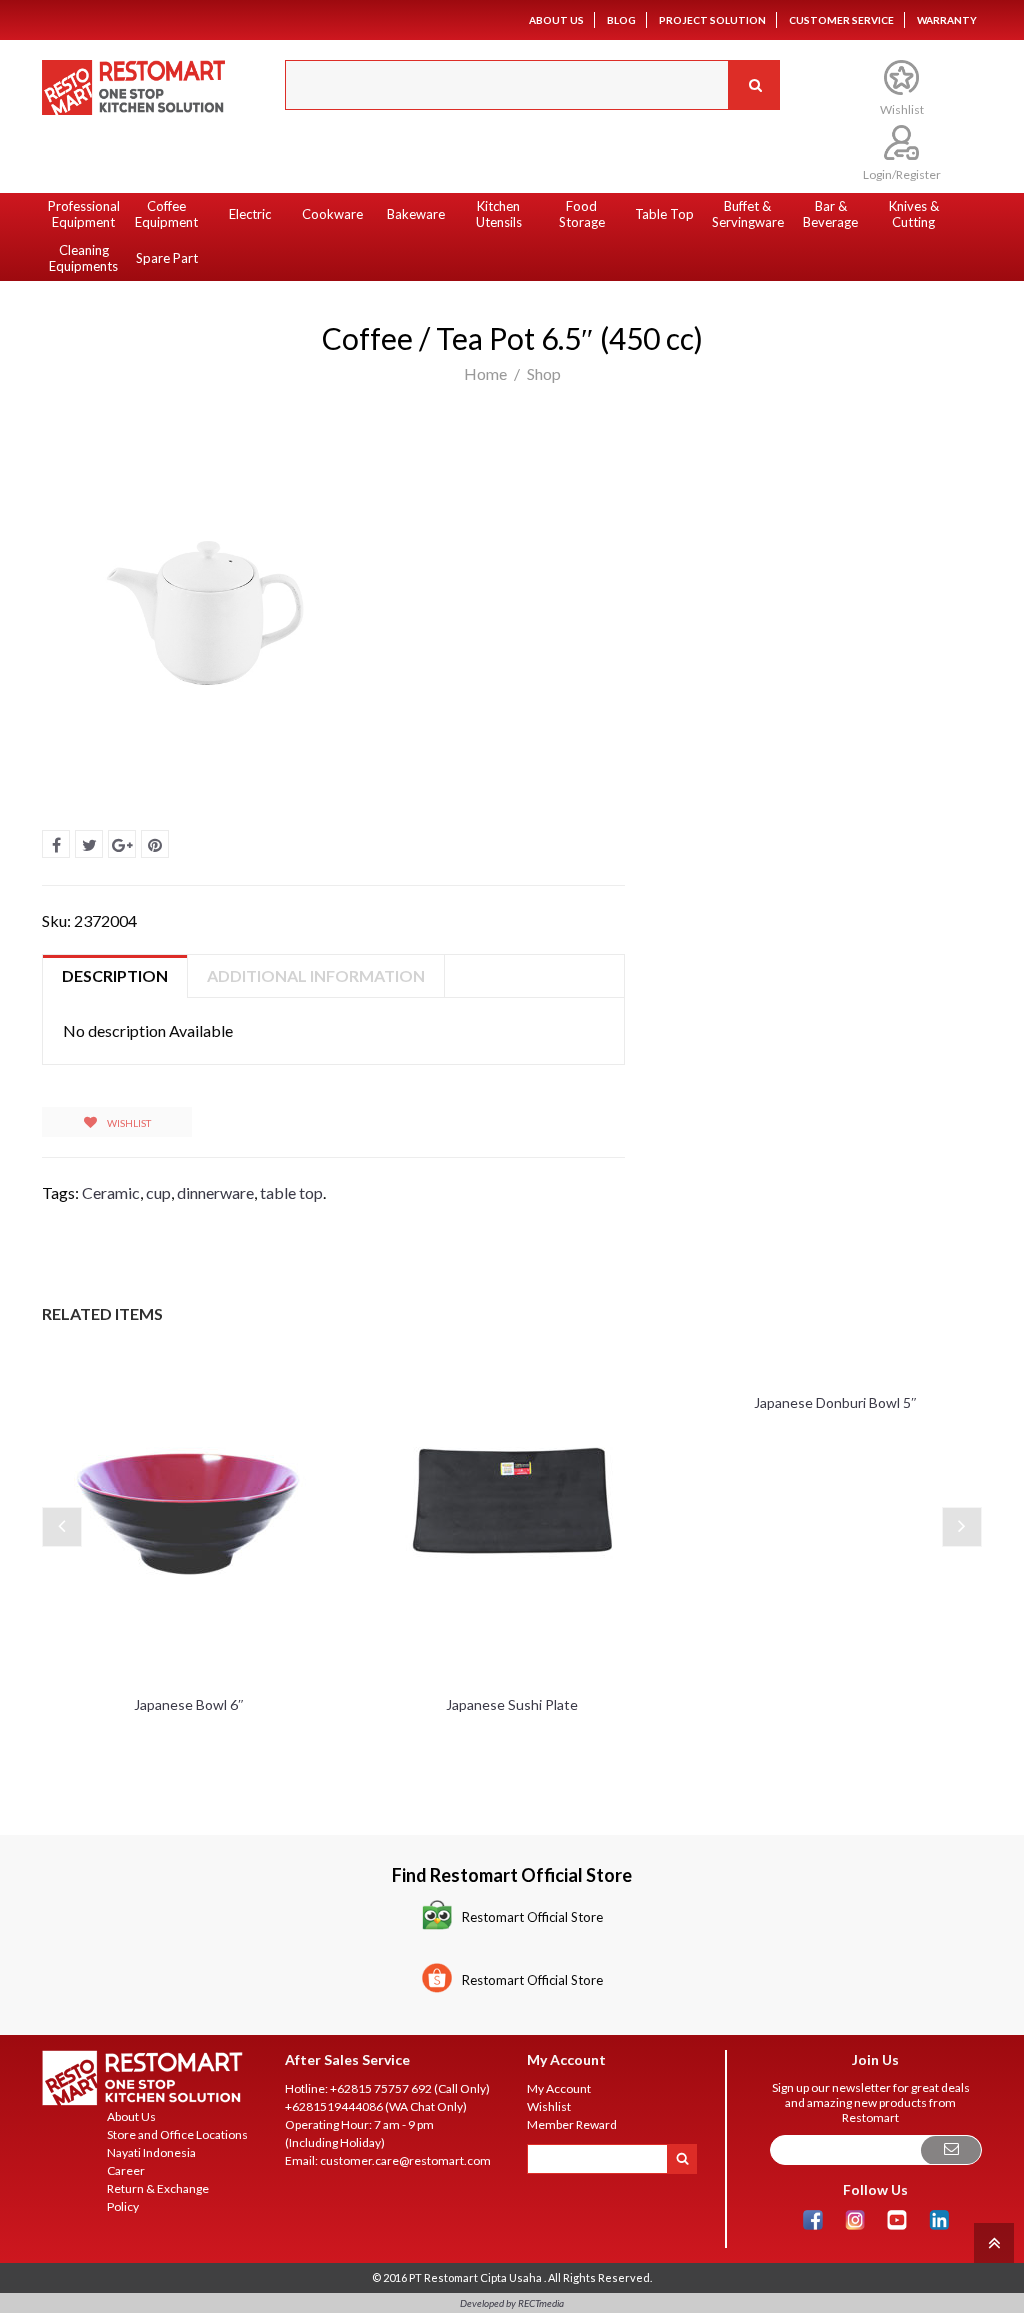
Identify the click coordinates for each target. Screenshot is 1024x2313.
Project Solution (712, 20)
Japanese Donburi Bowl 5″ (835, 1402)
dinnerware (215, 1192)
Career (126, 2170)
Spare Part (167, 258)
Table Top (664, 214)
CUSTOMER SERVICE (841, 20)
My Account (559, 2088)
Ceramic (111, 1192)
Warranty (947, 20)
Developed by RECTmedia (512, 2303)
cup (158, 1192)
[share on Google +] (122, 844)
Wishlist (128, 1123)
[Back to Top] (991, 2241)
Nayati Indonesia (151, 2152)
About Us (556, 20)
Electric (250, 214)
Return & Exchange (158, 2188)
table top (291, 1192)
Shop (544, 373)
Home (485, 373)
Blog (621, 20)
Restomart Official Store (532, 1917)
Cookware (332, 214)
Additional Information (316, 975)
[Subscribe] (951, 2150)
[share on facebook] (56, 844)
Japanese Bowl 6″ (189, 1704)
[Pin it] (155, 844)
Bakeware (416, 214)
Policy (123, 2206)
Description (115, 975)
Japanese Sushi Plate (512, 1704)
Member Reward (572, 2124)
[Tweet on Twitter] (89, 844)
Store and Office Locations (177, 2134)
